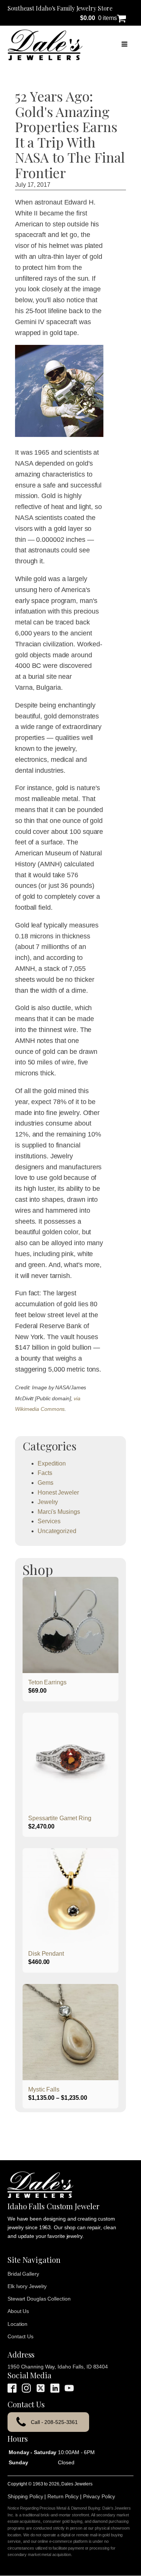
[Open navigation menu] (124, 45)
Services (49, 1521)
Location (17, 2324)
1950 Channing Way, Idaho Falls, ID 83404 (58, 2367)
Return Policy (63, 2496)
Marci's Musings (59, 1512)
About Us (18, 2311)
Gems (45, 1483)
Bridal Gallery (23, 2274)
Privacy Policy (99, 2496)
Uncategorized (57, 1531)
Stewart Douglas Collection (39, 2299)
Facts (45, 1473)
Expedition (52, 1463)
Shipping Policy (25, 2496)
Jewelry (48, 1502)
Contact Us (20, 2336)
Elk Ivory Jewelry (27, 2286)
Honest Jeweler (58, 1493)
